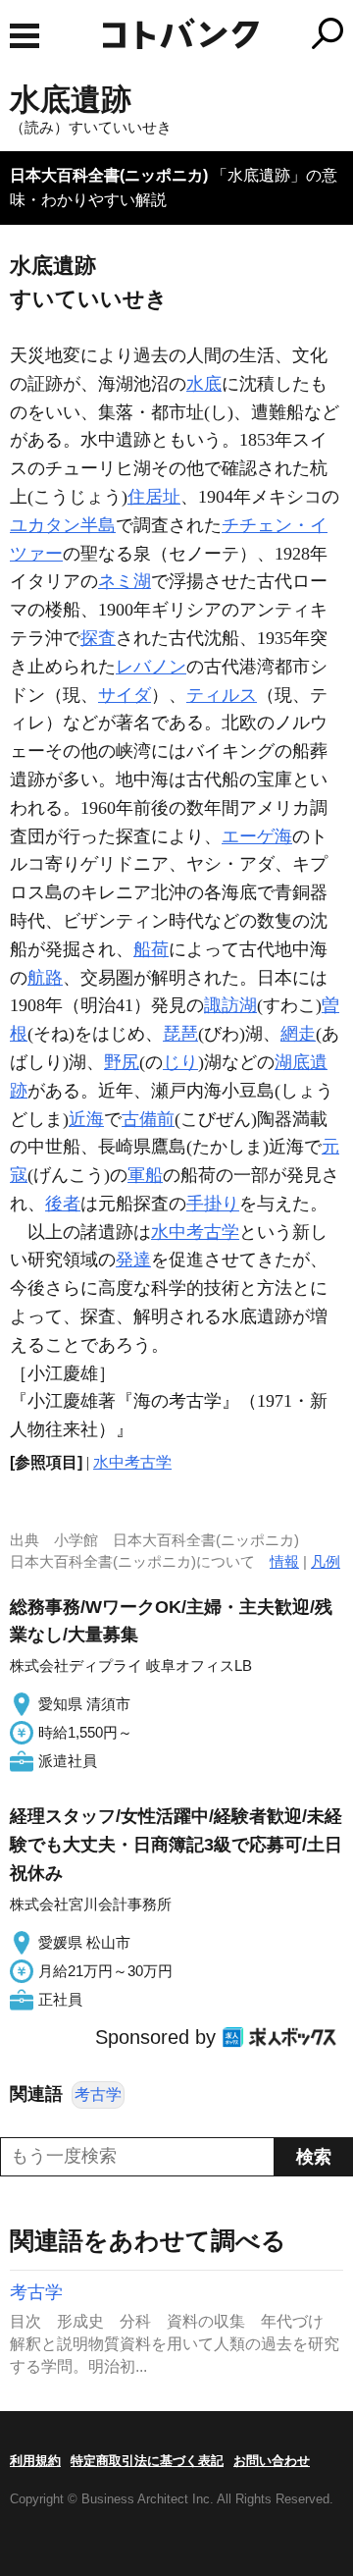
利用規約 (35, 2461)
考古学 (98, 2094)
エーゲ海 (257, 836)
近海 (86, 1119)
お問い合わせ (272, 2461)
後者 (63, 1204)
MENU (25, 36)
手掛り (213, 1204)
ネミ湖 (125, 581)
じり (180, 1062)
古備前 (148, 1119)
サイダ (125, 695)
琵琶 (180, 1034)
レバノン (151, 667)
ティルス (222, 695)
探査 (98, 638)
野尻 (122, 1062)
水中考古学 (195, 1232)
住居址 (154, 497)
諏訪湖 (230, 1005)
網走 (298, 1034)
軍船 (145, 1175)
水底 (204, 384)
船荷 (151, 949)
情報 (284, 1561)
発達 (133, 1260)
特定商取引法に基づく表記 (147, 2461)
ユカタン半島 (63, 525)
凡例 (326, 1561)
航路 (45, 978)
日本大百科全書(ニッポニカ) (109, 175)
